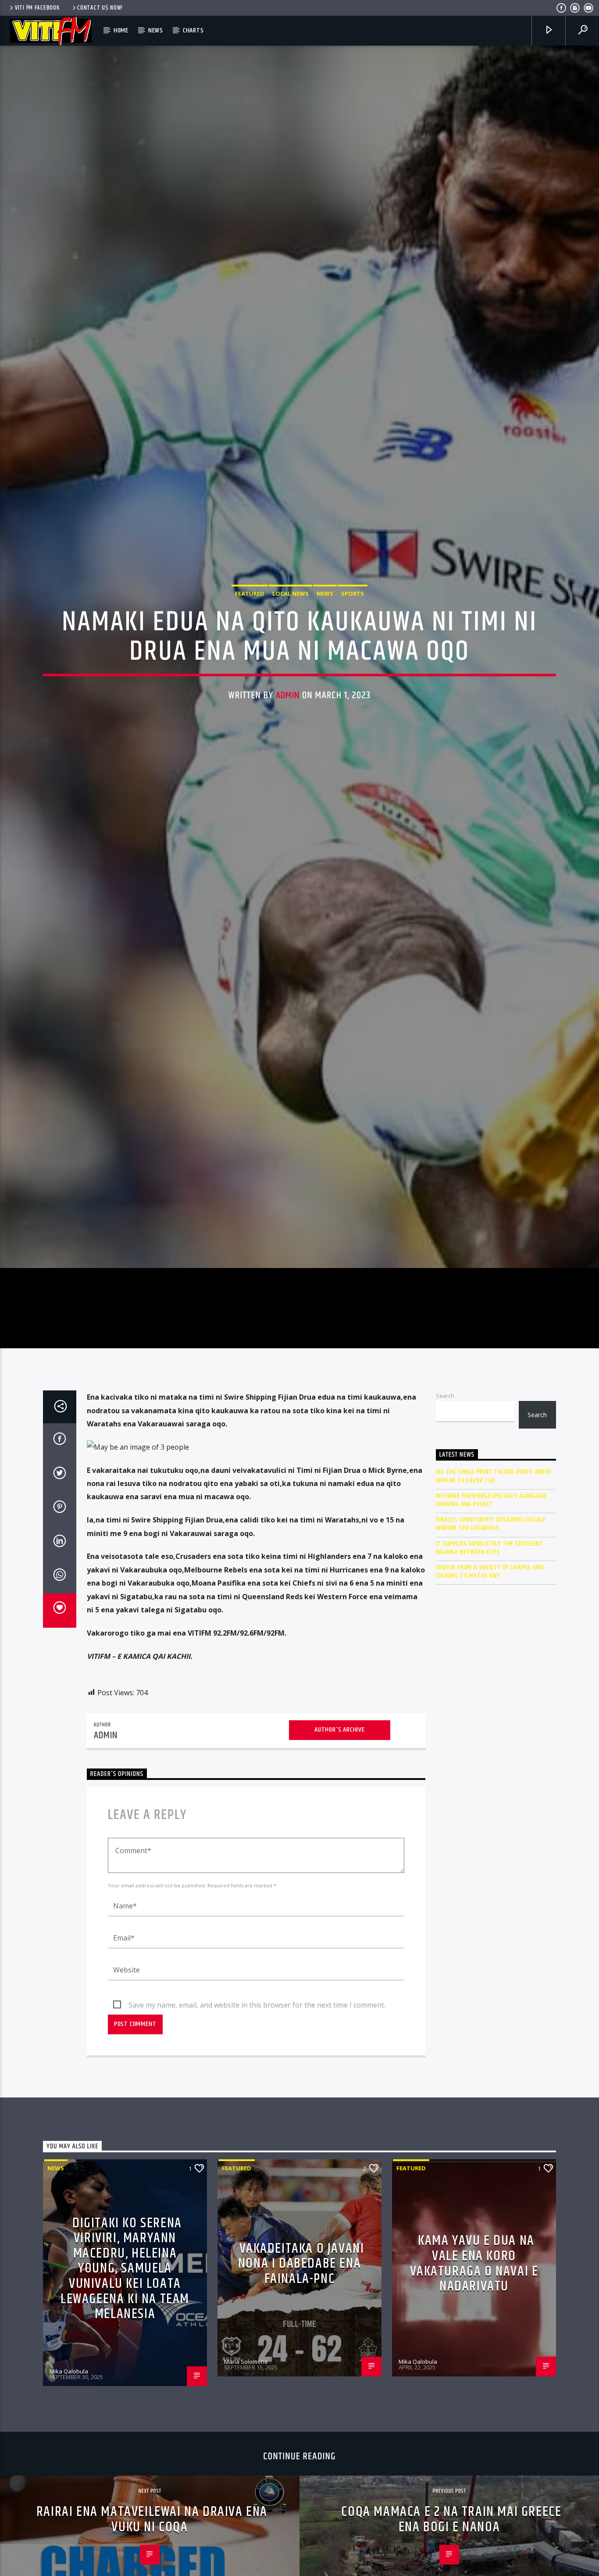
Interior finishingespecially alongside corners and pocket (492, 1637)
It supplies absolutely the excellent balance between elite (490, 1685)
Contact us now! (100, 8)
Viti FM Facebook (37, 8)
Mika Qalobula (69, 2508)
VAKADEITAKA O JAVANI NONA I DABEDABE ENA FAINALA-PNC (301, 2401)
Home (121, 30)
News (156, 30)
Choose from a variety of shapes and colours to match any (490, 1708)
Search (445, 1533)
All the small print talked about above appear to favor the (494, 1613)
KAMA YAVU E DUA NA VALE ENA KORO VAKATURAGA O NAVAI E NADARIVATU (474, 2401)
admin (288, 759)
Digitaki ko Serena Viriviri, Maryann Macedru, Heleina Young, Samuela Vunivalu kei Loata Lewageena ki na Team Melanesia (125, 2406)
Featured (250, 657)
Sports (353, 657)
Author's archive (340, 1867)
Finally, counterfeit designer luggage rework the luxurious (491, 1661)
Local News (291, 657)
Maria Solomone (246, 2498)
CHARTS (193, 30)
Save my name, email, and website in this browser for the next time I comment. (257, 2142)
